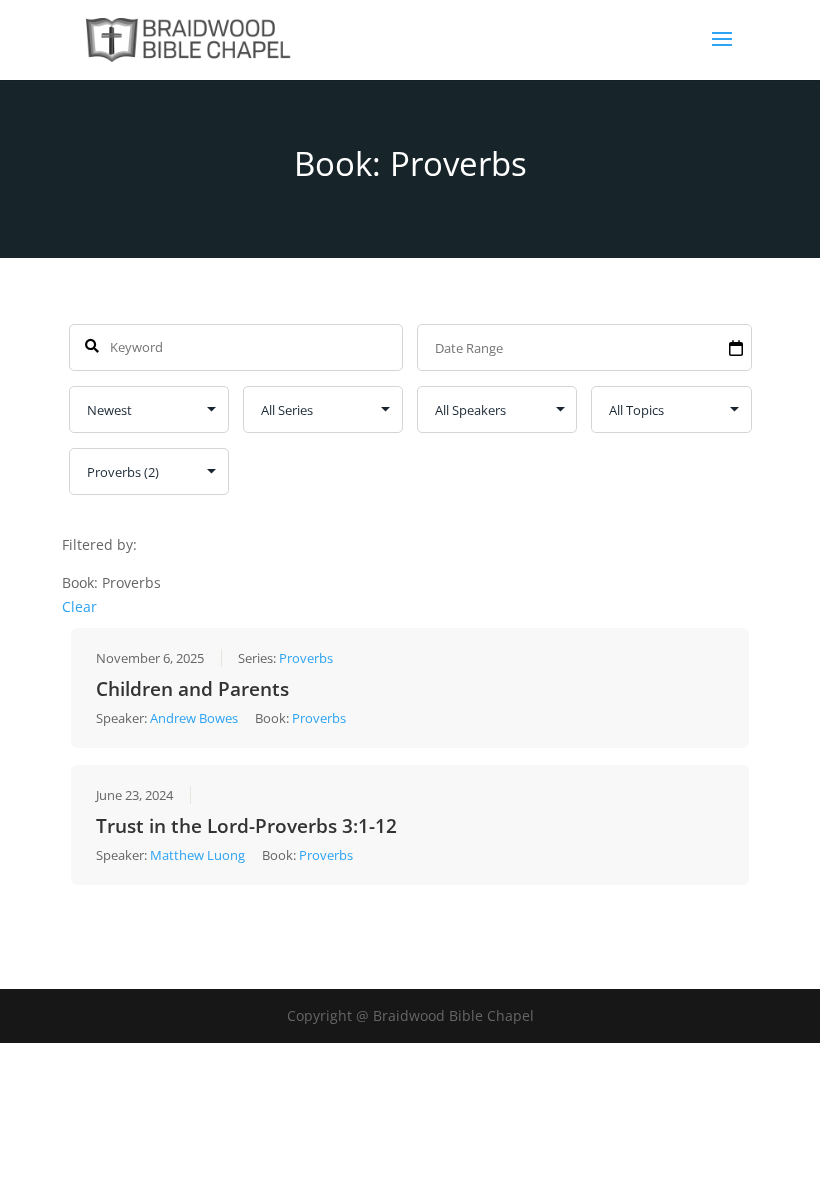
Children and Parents (192, 689)
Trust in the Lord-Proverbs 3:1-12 (246, 826)
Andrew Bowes (194, 718)
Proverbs (306, 658)
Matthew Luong (197, 855)
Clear (79, 606)
